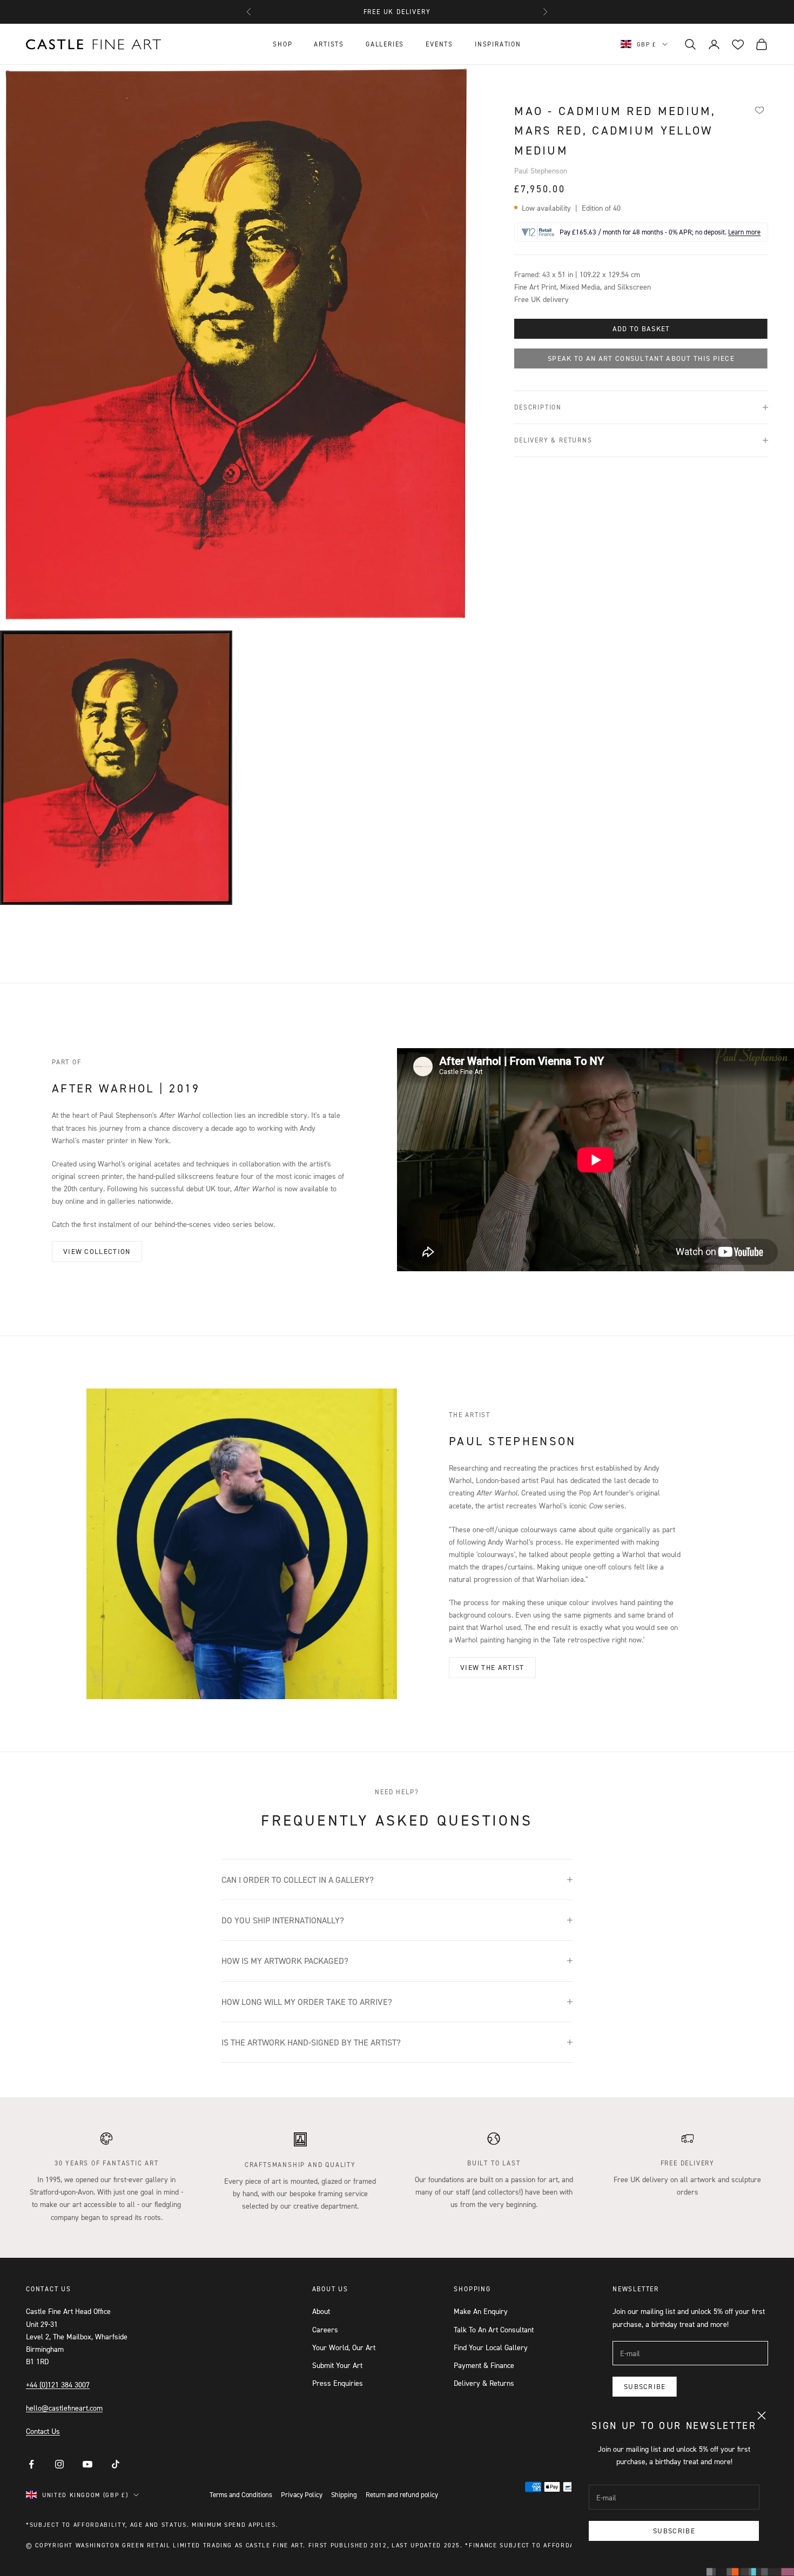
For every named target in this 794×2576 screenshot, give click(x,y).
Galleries (385, 44)
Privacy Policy (302, 2494)
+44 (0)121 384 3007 (58, 2384)
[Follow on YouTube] (88, 2464)
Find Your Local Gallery (491, 2347)
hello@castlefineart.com (64, 2408)
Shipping (344, 2494)
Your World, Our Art (344, 2347)
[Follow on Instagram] (59, 2464)
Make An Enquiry (481, 2311)
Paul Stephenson (541, 170)
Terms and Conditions (241, 2494)
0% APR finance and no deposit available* (397, 12)
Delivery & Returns (484, 2383)
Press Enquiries (338, 2383)
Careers (325, 2329)
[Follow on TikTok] (116, 2464)
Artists (329, 44)
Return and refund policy (402, 2494)
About (321, 2311)
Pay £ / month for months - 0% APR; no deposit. (660, 232)
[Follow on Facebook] (31, 2464)
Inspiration (498, 44)
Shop (282, 44)
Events (439, 44)
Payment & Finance (484, 2365)
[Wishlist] (760, 110)
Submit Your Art (337, 2365)
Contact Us (43, 2431)
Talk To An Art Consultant (494, 2329)
